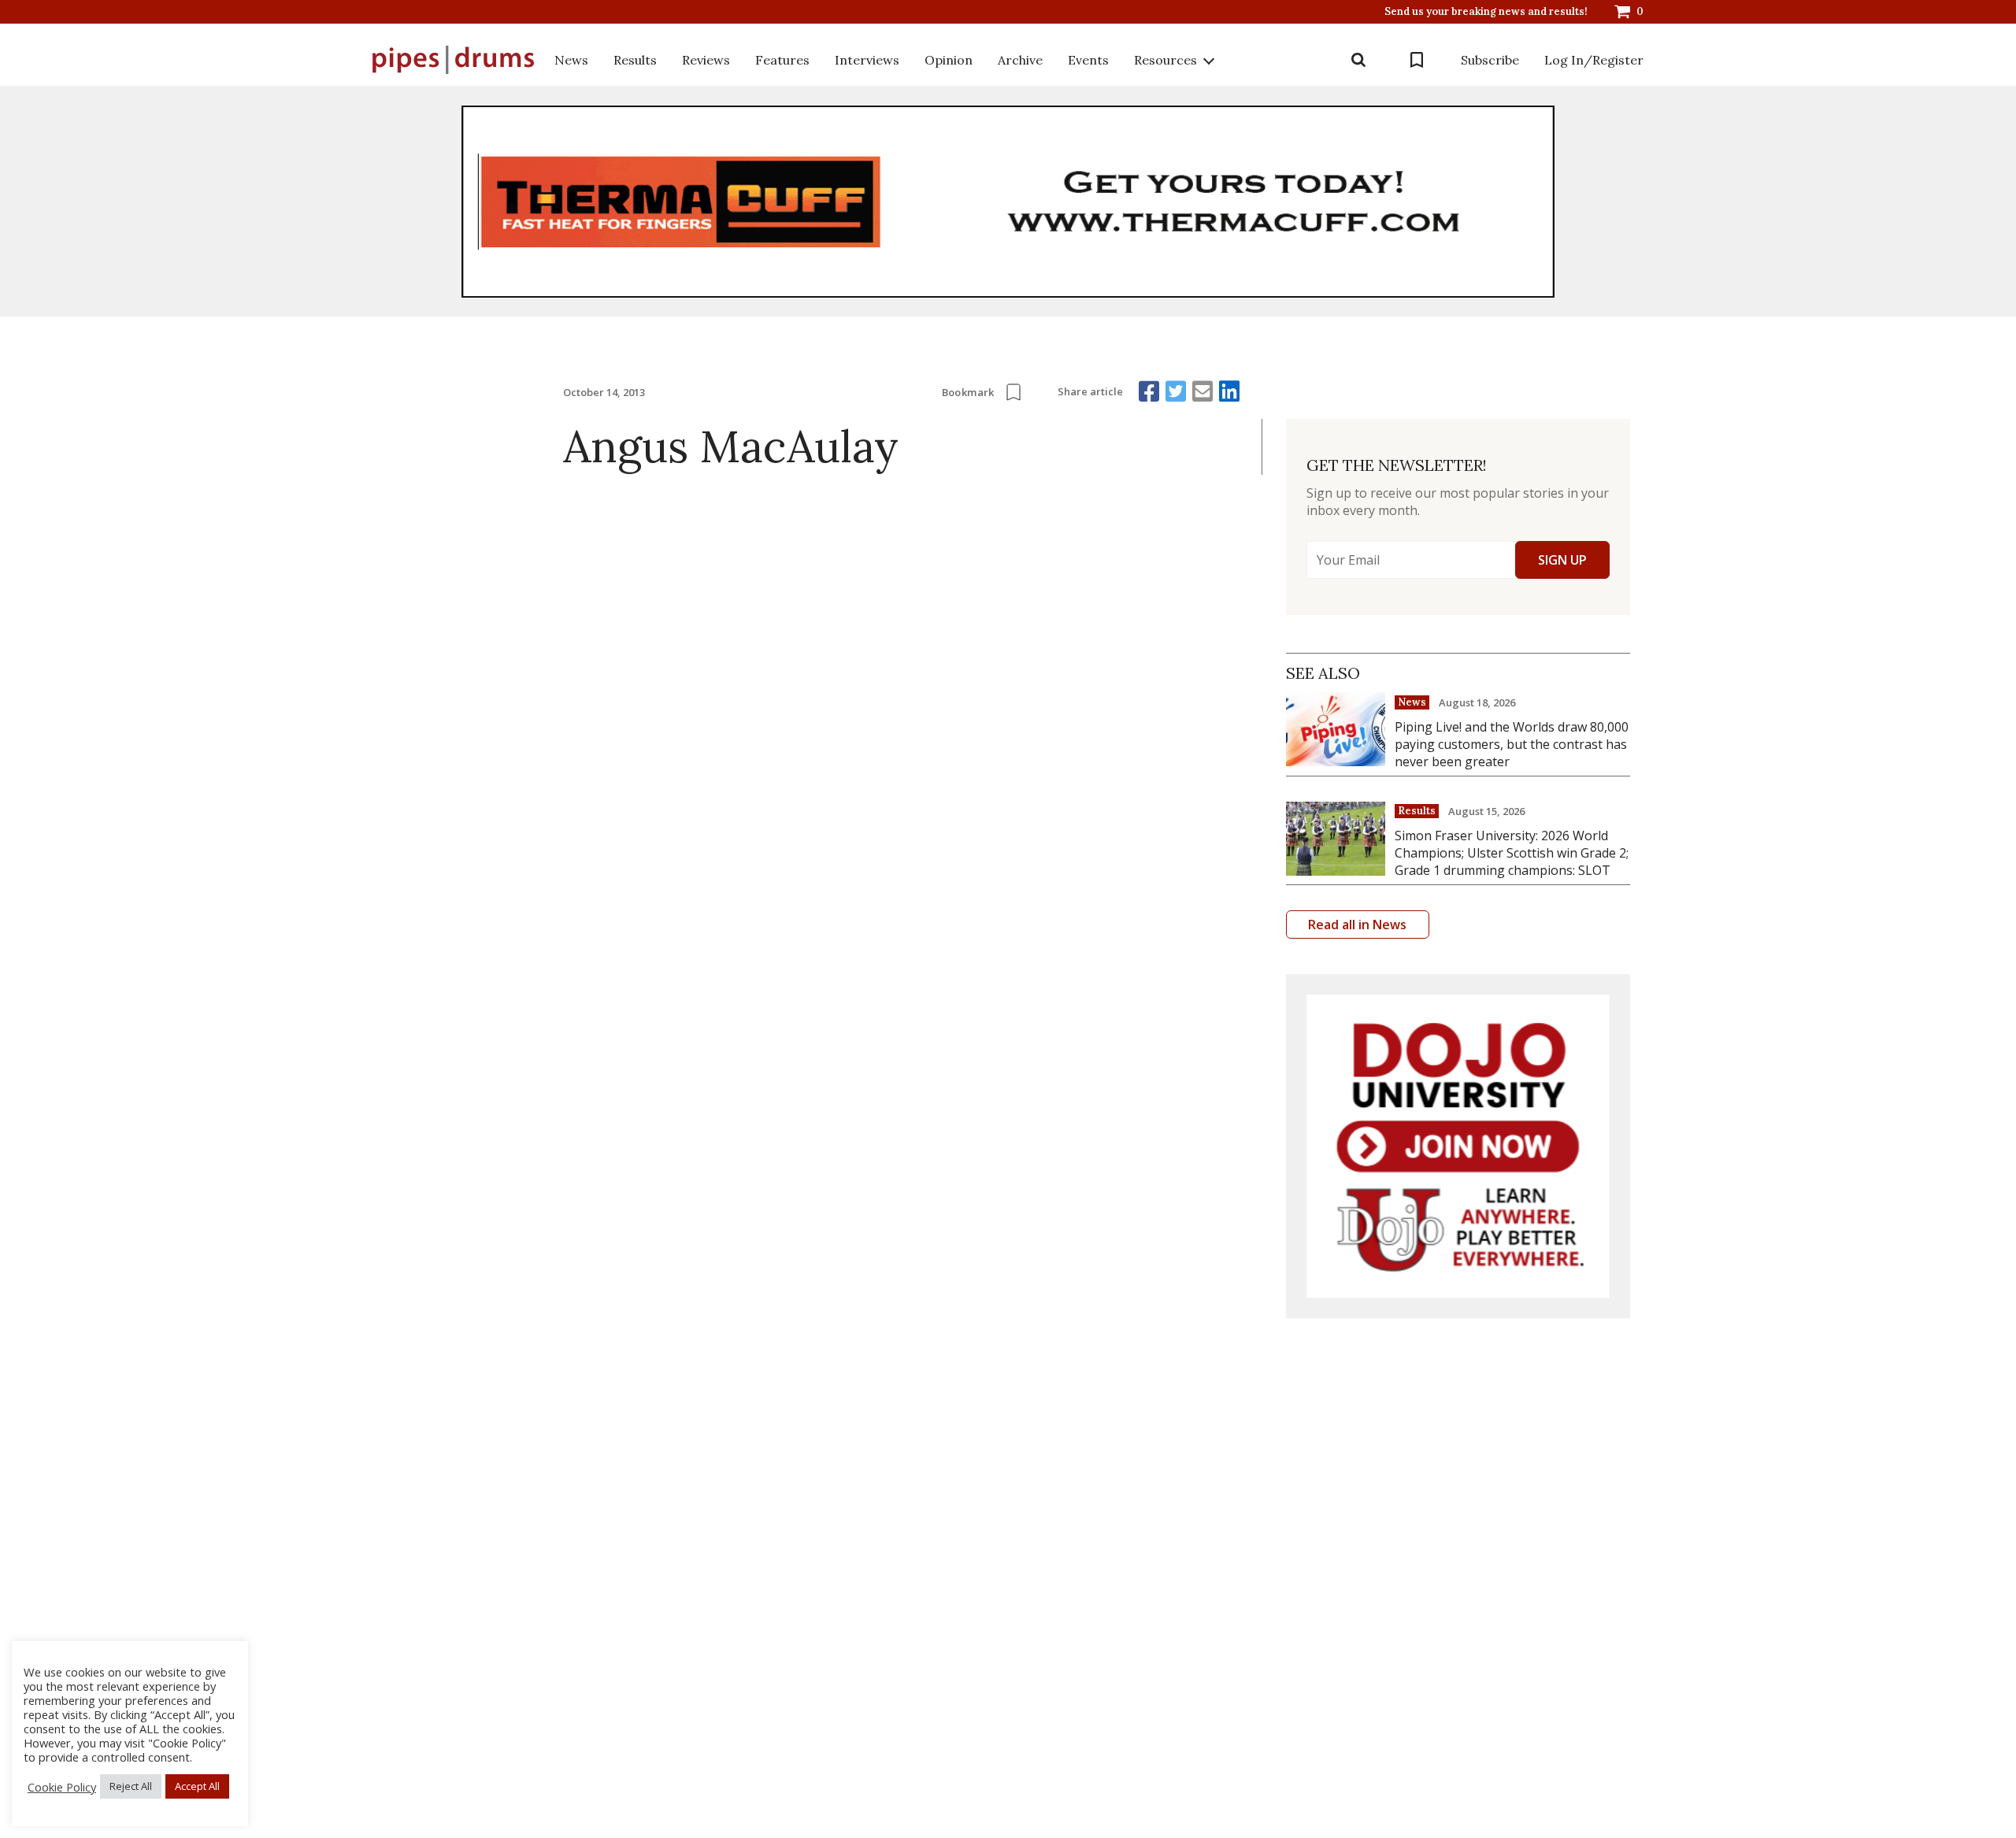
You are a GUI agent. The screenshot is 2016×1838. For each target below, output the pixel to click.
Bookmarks (1417, 60)
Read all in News (1357, 925)
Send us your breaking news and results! (1486, 12)
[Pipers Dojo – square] (1458, 1146)
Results (635, 60)
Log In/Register (1594, 60)
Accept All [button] (197, 1786)
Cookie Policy (62, 1787)
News (571, 60)
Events (1088, 60)
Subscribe (1490, 60)
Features (782, 60)
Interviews (867, 60)
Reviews (706, 60)
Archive (1020, 60)
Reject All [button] (131, 1786)
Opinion (949, 60)
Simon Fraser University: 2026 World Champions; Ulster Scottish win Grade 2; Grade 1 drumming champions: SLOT (1512, 853)
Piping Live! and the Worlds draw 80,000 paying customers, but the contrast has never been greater (1512, 744)
